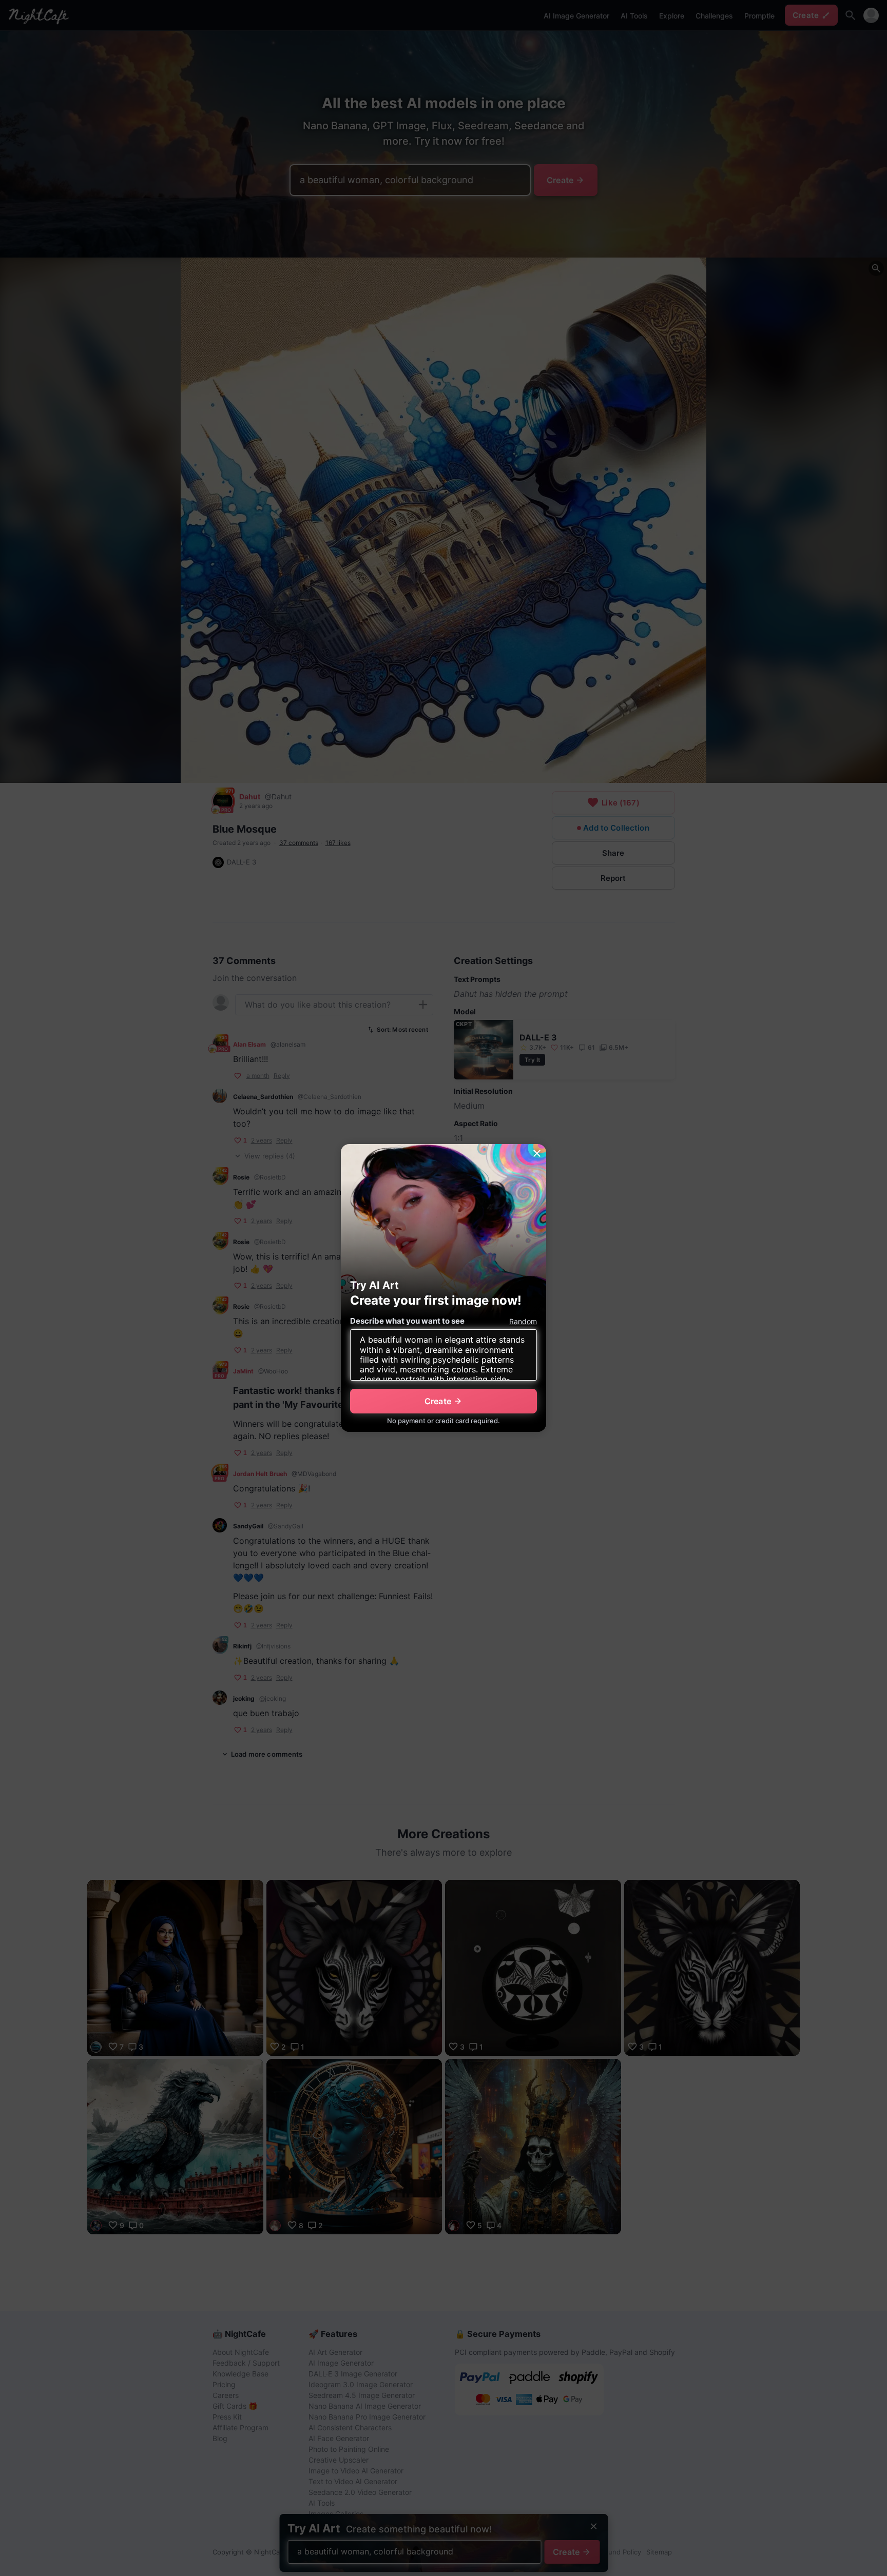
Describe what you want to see (407, 1321)
